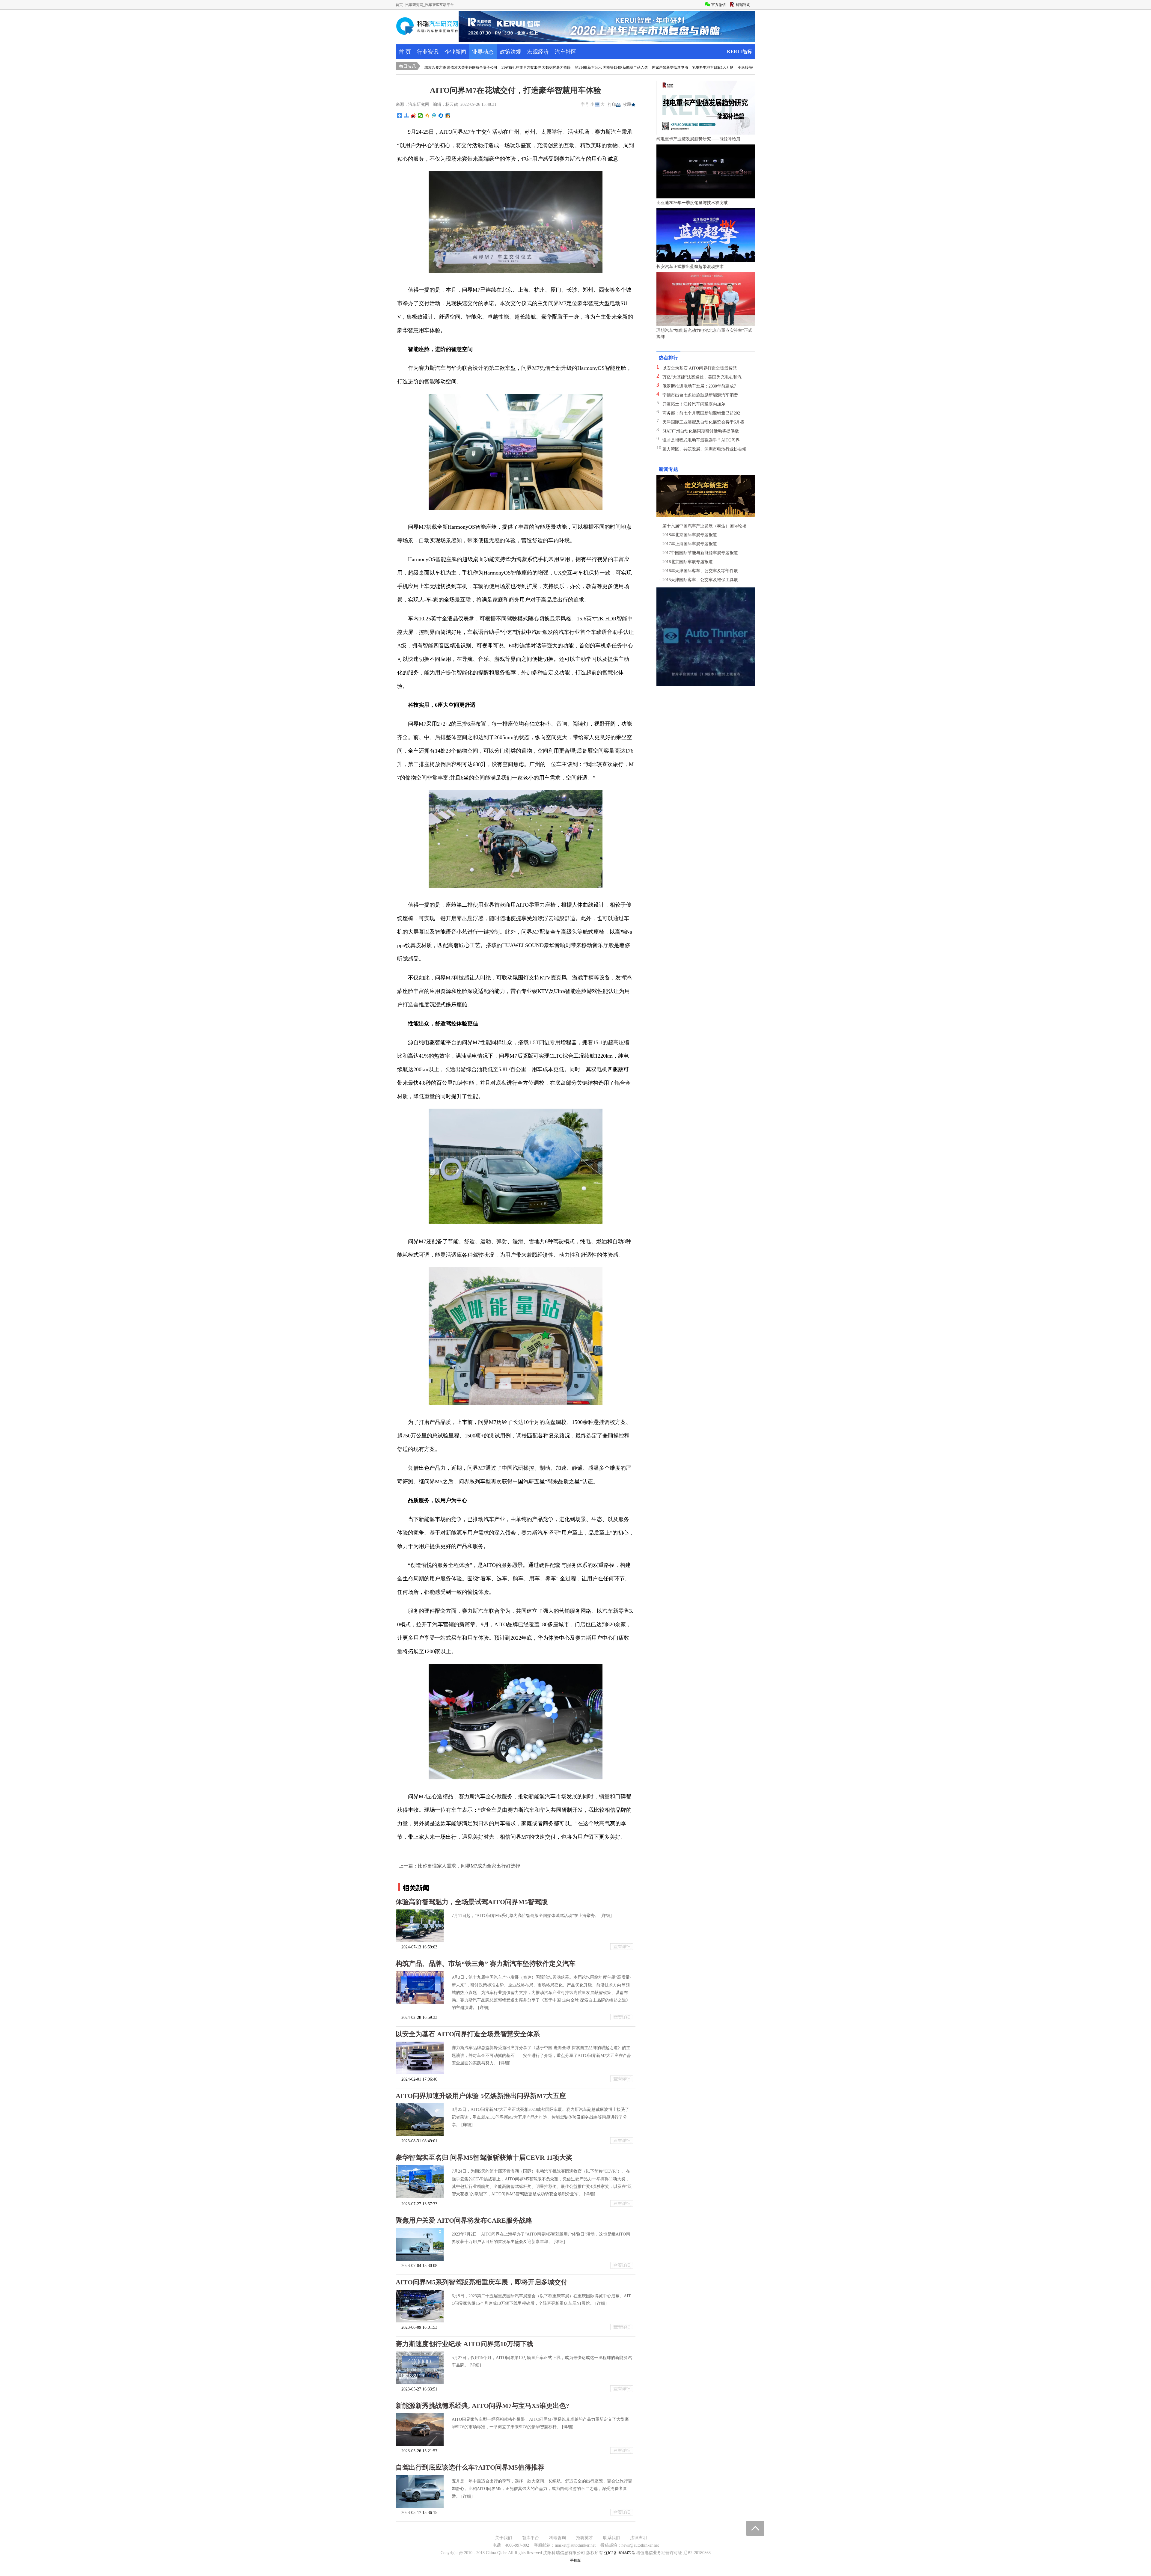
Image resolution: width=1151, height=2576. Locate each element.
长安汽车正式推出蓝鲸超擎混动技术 (690, 267)
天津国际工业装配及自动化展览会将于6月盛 (703, 422)
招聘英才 (584, 2538)
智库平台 (531, 2538)
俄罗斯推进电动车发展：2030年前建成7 (699, 386)
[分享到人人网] (441, 116)
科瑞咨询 (558, 2538)
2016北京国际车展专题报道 (688, 562)
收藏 (627, 104)
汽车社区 (566, 52)
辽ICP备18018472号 (620, 2553)
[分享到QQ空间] (427, 116)
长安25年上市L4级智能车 (719, 67)
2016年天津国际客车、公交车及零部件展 (700, 571)
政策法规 (510, 52)
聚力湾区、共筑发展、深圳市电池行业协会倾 (704, 449)
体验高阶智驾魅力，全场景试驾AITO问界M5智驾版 (472, 1902)
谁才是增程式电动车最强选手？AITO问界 (701, 440)
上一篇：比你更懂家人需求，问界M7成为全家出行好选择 (460, 1866)
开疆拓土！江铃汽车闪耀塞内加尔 (694, 404)
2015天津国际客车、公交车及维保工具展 (700, 580)
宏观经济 (538, 52)
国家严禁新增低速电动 (566, 67)
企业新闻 (455, 52)
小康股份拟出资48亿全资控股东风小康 (665, 67)
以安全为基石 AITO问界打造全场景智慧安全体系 (468, 2034)
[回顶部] (755, 2528)
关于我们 (504, 2538)
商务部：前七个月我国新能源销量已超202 (701, 413)
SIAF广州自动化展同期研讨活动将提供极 (701, 431)
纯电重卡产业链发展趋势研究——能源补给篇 (698, 139)
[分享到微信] (420, 116)
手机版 (575, 2560)
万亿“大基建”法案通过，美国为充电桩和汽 (702, 377)
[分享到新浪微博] (413, 116)
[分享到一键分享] (407, 116)
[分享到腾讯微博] (434, 116)
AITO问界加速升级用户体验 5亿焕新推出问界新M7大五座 (481, 2096)
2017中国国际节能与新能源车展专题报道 (700, 553)
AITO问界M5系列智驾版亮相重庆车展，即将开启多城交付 (482, 2282)
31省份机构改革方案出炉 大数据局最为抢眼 (432, 67)
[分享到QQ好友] (448, 116)
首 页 (405, 52)
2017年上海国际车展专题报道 (690, 544)
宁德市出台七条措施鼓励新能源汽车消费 (700, 395)
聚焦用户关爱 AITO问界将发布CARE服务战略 (464, 2220)
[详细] (606, 1916)
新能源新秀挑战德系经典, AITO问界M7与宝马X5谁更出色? (482, 2406)
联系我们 (611, 2538)
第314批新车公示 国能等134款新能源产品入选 (508, 67)
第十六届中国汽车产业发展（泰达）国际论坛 (704, 526)
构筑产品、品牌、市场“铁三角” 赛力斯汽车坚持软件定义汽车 (486, 1964)
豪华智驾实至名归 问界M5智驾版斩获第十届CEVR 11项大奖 (484, 2157)
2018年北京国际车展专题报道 (690, 535)
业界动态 (483, 52)
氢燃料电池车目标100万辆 (609, 67)
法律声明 (638, 2538)
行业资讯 (428, 52)
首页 (399, 5)
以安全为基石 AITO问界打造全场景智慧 (700, 368)
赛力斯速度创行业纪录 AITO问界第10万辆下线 (464, 2344)
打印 (612, 104)
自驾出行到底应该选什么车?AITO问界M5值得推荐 (470, 2467)
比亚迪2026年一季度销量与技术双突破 (692, 203)
